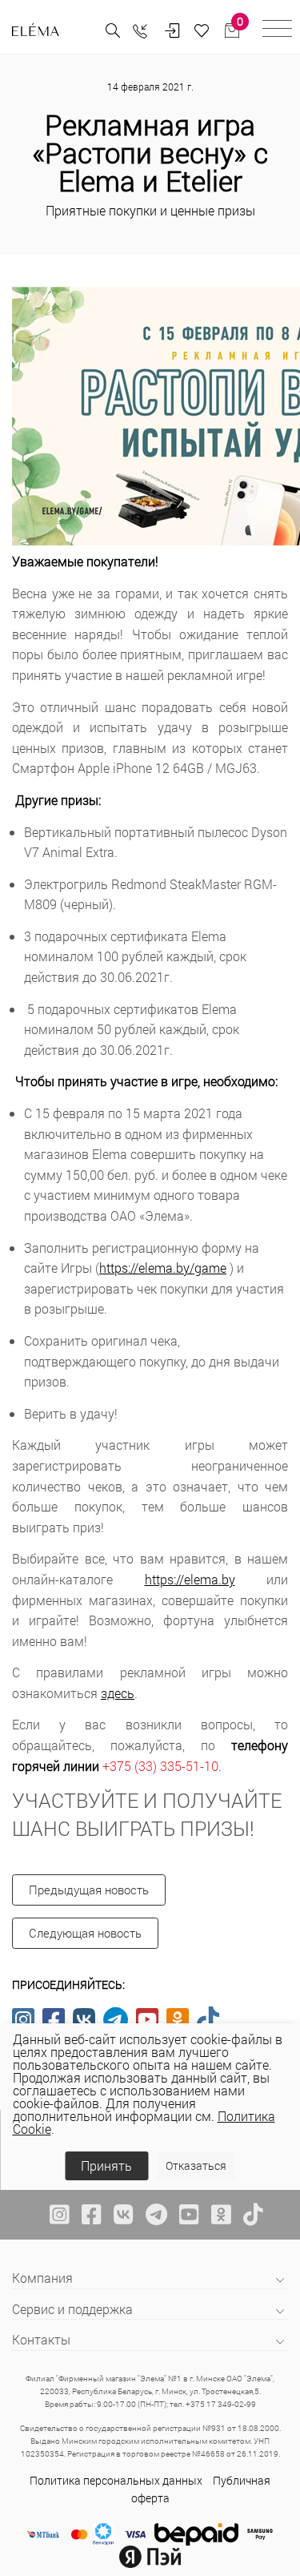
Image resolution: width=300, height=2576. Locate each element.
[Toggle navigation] (277, 31)
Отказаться (196, 2165)
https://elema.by (190, 1579)
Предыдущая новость (89, 1890)
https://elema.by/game (163, 1268)
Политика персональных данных (116, 2480)
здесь (118, 1693)
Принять (106, 2165)
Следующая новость (85, 1933)
